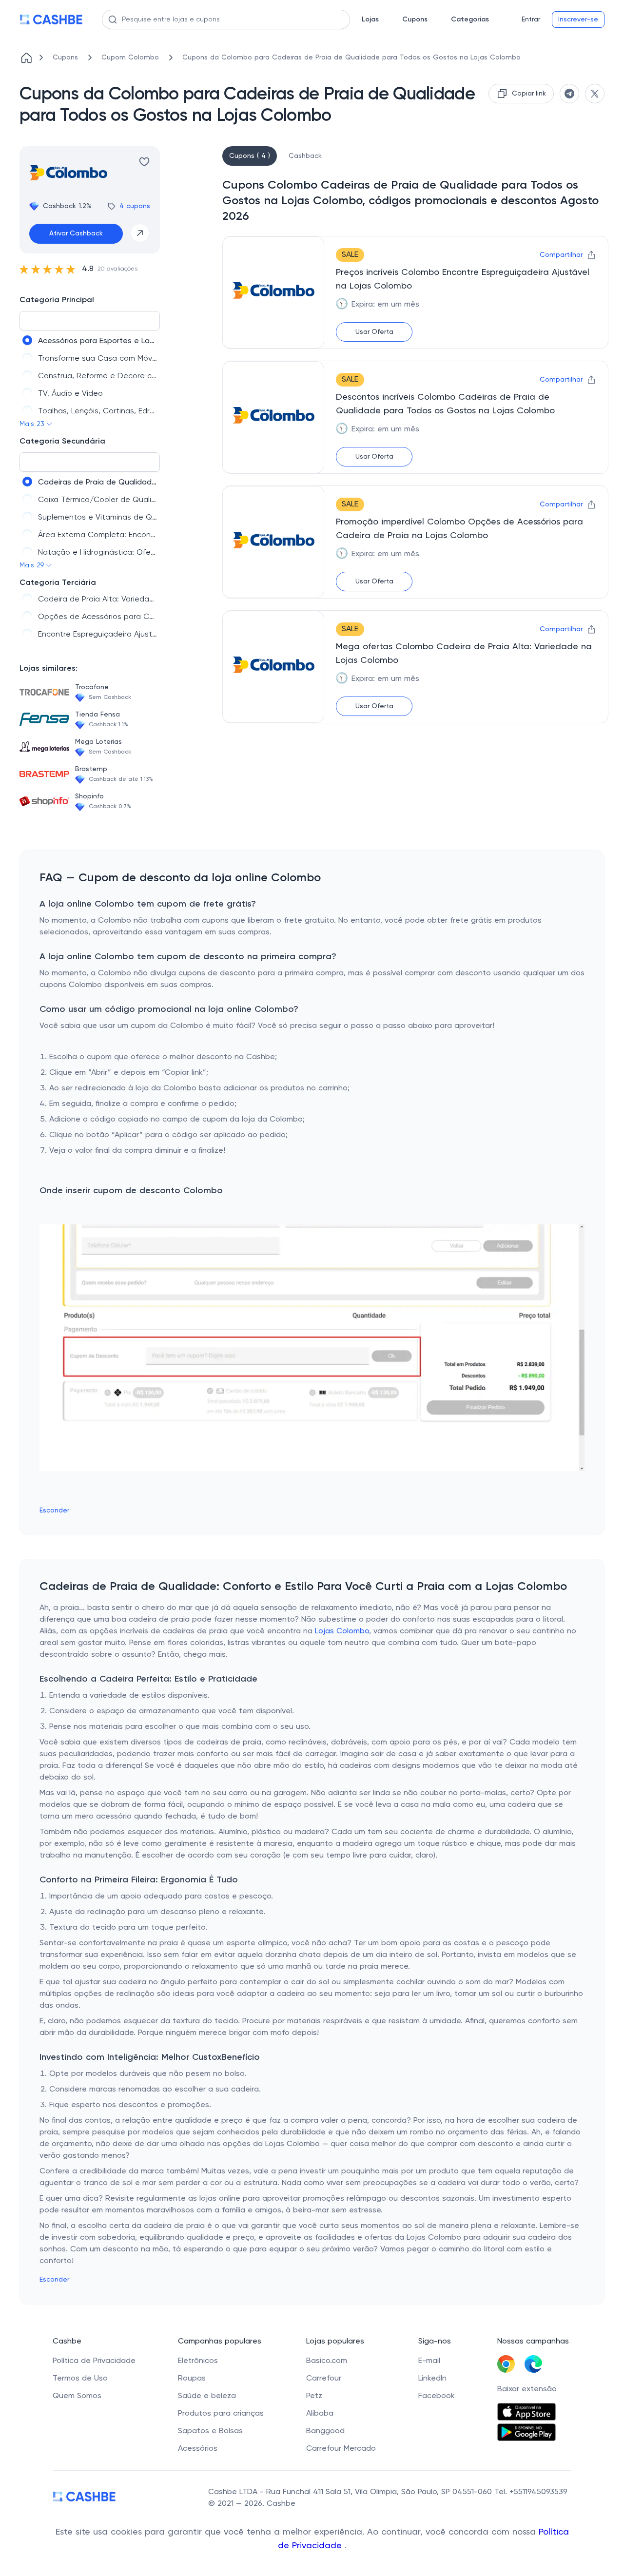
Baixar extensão (527, 2389)
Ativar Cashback (76, 233)
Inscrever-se (578, 19)
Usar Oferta (374, 332)
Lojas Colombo (342, 1631)
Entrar (531, 19)
